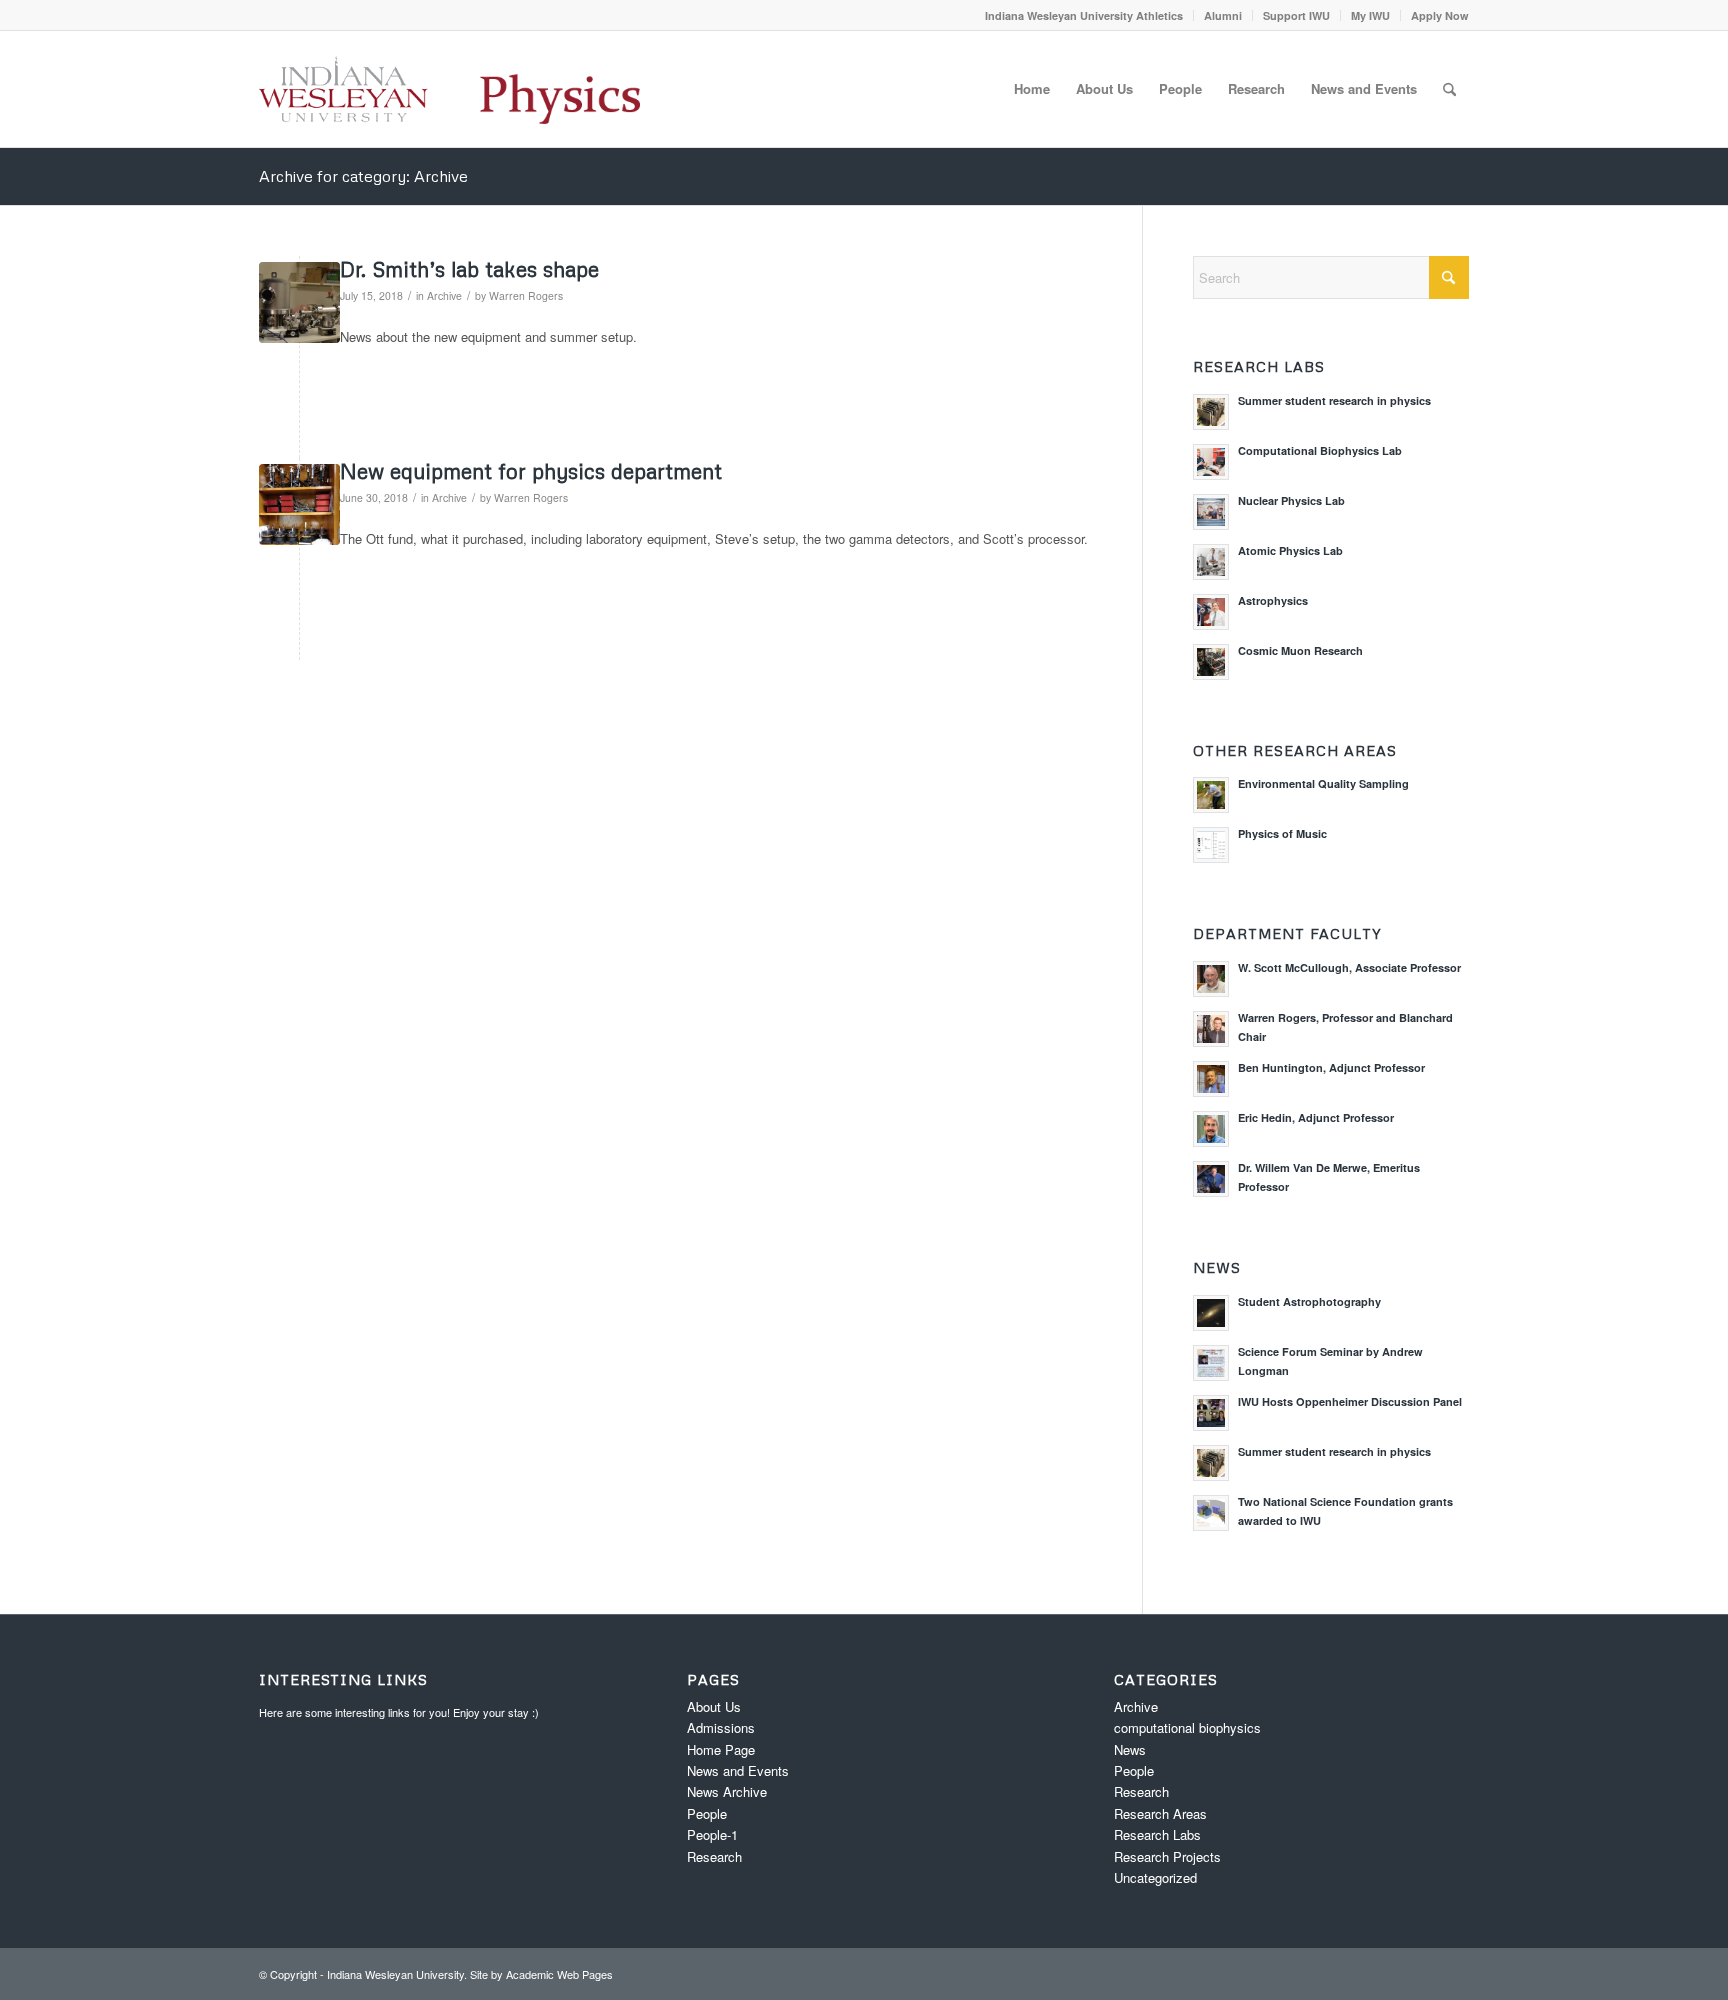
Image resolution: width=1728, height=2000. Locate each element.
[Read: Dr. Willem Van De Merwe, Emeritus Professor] (1211, 1179)
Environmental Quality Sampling (1323, 783)
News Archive (727, 1791)
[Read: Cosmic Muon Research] (1211, 662)
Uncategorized (1155, 1877)
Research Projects (1167, 1856)
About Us (714, 1706)
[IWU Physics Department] (449, 89)
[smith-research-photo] (299, 302)
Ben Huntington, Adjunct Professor (1331, 1067)
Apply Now (1440, 15)
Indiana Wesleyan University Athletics (1084, 15)
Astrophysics (1273, 600)
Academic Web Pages (559, 1974)
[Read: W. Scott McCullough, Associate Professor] (1211, 979)
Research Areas (1160, 1813)
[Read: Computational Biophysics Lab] (1211, 462)
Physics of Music (1282, 833)
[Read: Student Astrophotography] (1211, 1313)
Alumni (1223, 15)
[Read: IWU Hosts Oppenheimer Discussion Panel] (1211, 1413)
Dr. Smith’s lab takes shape (469, 269)
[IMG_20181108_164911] (299, 504)
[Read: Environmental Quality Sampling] (1211, 795)
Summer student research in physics (1334, 400)
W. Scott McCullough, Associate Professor (1349, 967)
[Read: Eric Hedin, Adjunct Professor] (1211, 1129)
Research (714, 1856)
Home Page (721, 1749)
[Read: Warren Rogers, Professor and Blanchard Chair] (1211, 1029)
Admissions (721, 1727)
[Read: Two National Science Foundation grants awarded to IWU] (1211, 1513)
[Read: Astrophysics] (1211, 612)
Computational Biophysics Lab (1320, 450)
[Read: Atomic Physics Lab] (1211, 562)
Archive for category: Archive (363, 176)
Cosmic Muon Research (1300, 650)
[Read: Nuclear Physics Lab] (1211, 512)
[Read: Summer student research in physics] (1211, 412)
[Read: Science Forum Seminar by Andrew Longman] (1211, 1363)
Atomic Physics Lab (1290, 550)
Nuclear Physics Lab (1291, 500)
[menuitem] (1084, 15)
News (1130, 1749)
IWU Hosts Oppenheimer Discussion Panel (1350, 1401)
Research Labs (1157, 1834)
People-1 (712, 1834)
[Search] (1449, 89)
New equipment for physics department (531, 471)
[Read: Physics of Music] (1211, 845)
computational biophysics (1187, 1727)
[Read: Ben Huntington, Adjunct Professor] (1211, 1079)
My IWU (1370, 15)
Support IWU (1296, 15)
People (707, 1813)
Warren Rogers (526, 295)
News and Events (738, 1770)
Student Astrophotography (1309, 1301)
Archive (444, 295)
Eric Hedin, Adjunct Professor (1316, 1117)
